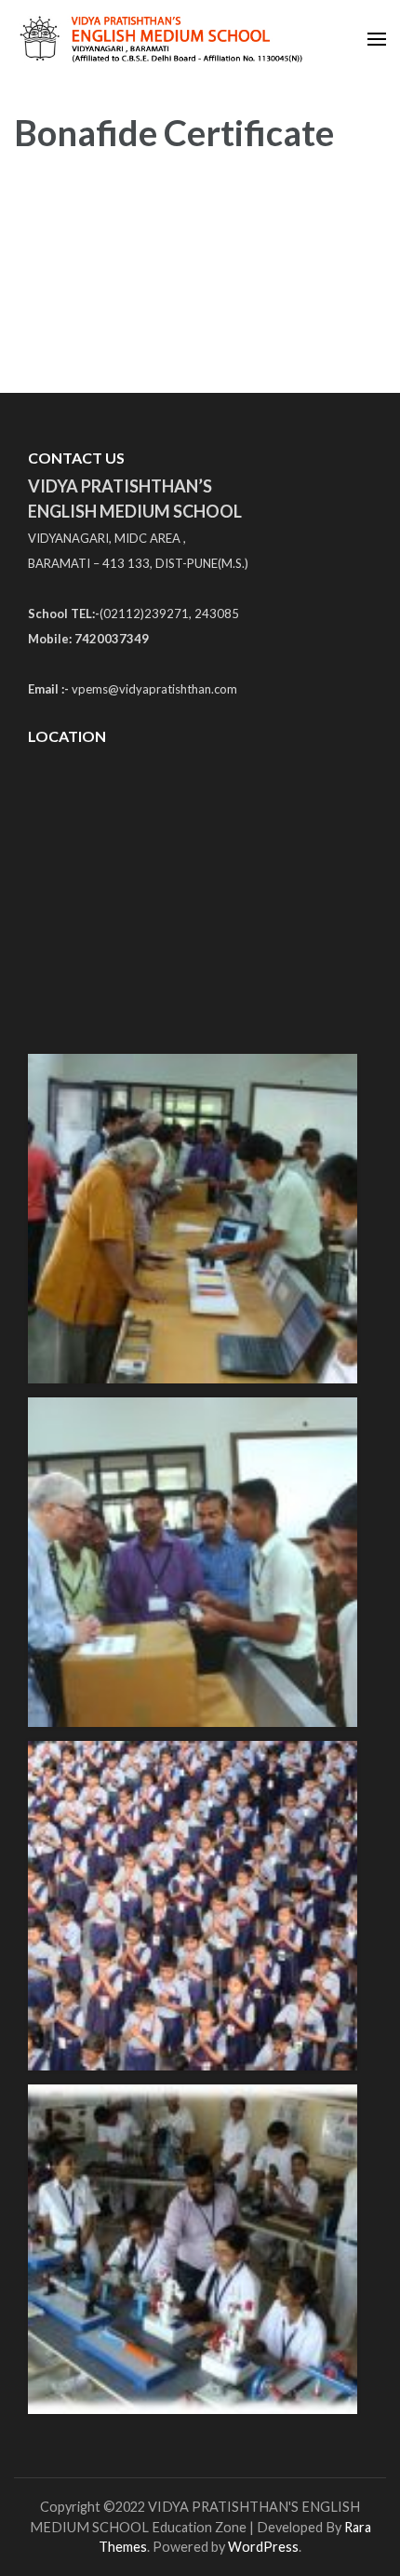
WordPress (263, 2547)
